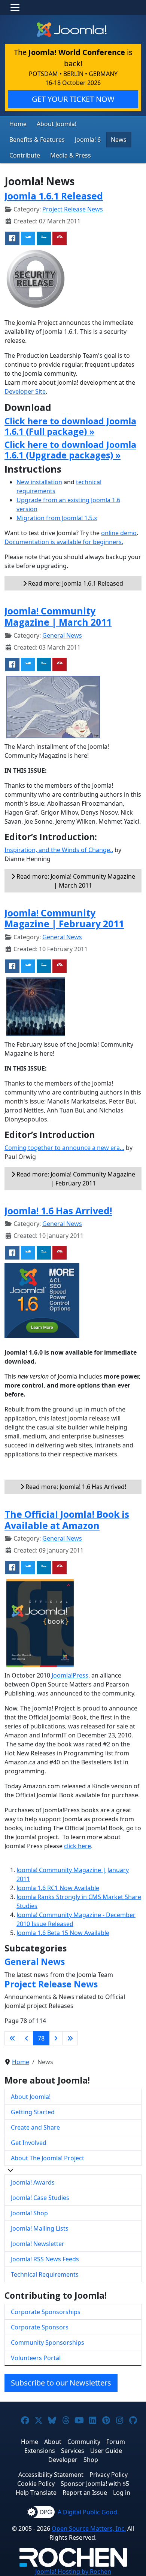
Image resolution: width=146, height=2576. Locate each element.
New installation (39, 482)
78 (41, 2038)
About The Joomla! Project (48, 2158)
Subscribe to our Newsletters (61, 2383)
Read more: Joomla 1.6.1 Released (75, 583)
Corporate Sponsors (40, 2327)
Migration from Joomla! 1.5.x (57, 518)
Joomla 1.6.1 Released (54, 196)
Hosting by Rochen (73, 2572)
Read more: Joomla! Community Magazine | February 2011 (75, 1179)
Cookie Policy (36, 2484)
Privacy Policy (109, 2475)
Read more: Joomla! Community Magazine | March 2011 (75, 881)
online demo (119, 533)
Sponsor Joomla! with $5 (95, 2484)
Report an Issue (85, 2493)
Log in (122, 2493)
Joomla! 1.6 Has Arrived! (58, 1211)
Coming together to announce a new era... (64, 1148)
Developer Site (25, 391)
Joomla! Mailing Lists (40, 2228)
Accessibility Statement (51, 2475)
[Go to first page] (12, 2038)
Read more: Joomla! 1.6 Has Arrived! (75, 1487)
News (119, 140)
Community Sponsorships (48, 2342)
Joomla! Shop (29, 2213)
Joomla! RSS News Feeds (45, 2259)
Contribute (25, 155)
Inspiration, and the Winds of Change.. (59, 850)
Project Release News (73, 209)
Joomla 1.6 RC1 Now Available (58, 1888)
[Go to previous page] (27, 2038)
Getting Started (33, 2112)
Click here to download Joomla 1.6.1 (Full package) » (70, 426)
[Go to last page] (70, 2038)
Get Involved (29, 2143)
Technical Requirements (45, 2274)
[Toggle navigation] (15, 7)
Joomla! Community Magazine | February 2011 (64, 918)
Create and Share (35, 2127)
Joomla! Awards (33, 2182)
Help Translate (36, 2493)
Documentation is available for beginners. (64, 542)
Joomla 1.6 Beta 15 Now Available (63, 1933)
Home (18, 124)
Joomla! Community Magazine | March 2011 (58, 616)
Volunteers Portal (36, 2358)
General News (62, 635)
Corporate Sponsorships (46, 2312)
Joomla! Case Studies (40, 2198)
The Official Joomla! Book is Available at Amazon (67, 1520)
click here (77, 1846)
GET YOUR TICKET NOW (73, 99)
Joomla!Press (70, 1675)
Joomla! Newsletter (38, 2244)
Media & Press (71, 155)
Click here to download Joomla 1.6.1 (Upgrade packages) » (70, 450)
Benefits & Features (37, 140)
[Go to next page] (56, 2038)
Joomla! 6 (88, 140)
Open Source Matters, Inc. (89, 2528)
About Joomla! (57, 124)
